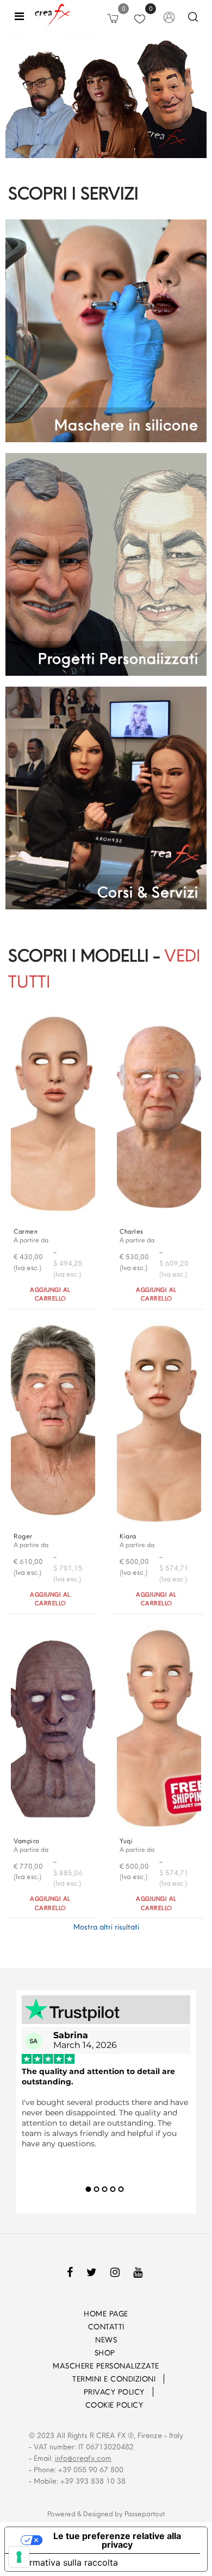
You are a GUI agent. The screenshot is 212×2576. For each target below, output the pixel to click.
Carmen (26, 1231)
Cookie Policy (114, 2405)
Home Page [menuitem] (106, 2314)
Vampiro (27, 1841)
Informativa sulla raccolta (66, 2562)
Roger (23, 1536)
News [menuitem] (106, 2340)
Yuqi (126, 1841)
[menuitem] (57, 2379)
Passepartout (145, 2514)
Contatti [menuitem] (106, 2327)
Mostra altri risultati (106, 1927)
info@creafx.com (83, 2458)
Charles (132, 1231)
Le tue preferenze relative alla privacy (117, 2540)
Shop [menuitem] (106, 2353)
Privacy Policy (114, 2392)
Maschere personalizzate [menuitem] (106, 2366)
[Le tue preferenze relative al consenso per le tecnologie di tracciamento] (19, 2557)
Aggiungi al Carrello (50, 1294)
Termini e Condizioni (114, 2379)
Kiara (128, 1536)
